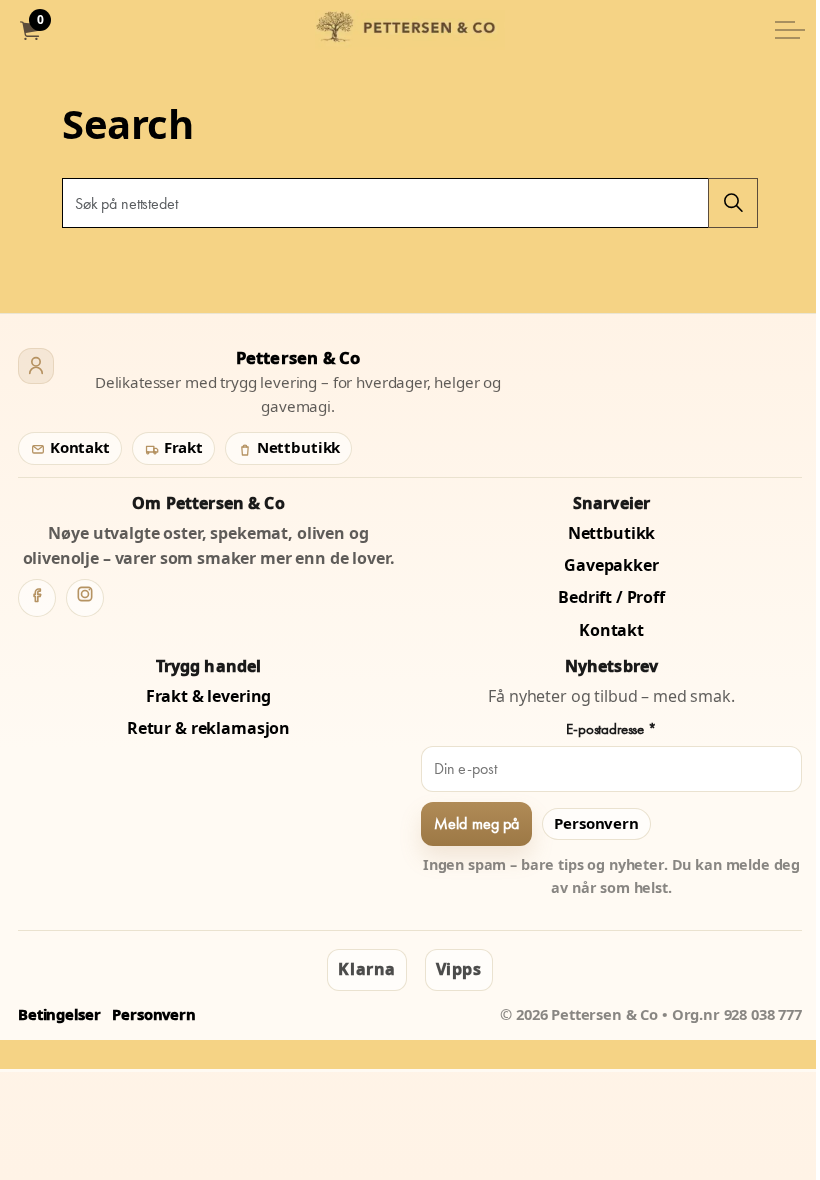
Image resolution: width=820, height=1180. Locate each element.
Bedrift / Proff (611, 597)
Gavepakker (611, 565)
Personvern (596, 823)
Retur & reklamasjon (208, 728)
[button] (733, 203)
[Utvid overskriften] (790, 30)
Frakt (181, 447)
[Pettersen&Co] (410, 30)
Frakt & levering (209, 696)
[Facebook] (37, 598)
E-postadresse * (611, 729)
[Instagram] (85, 598)
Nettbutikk (296, 447)
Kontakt (78, 447)
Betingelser (59, 1014)
